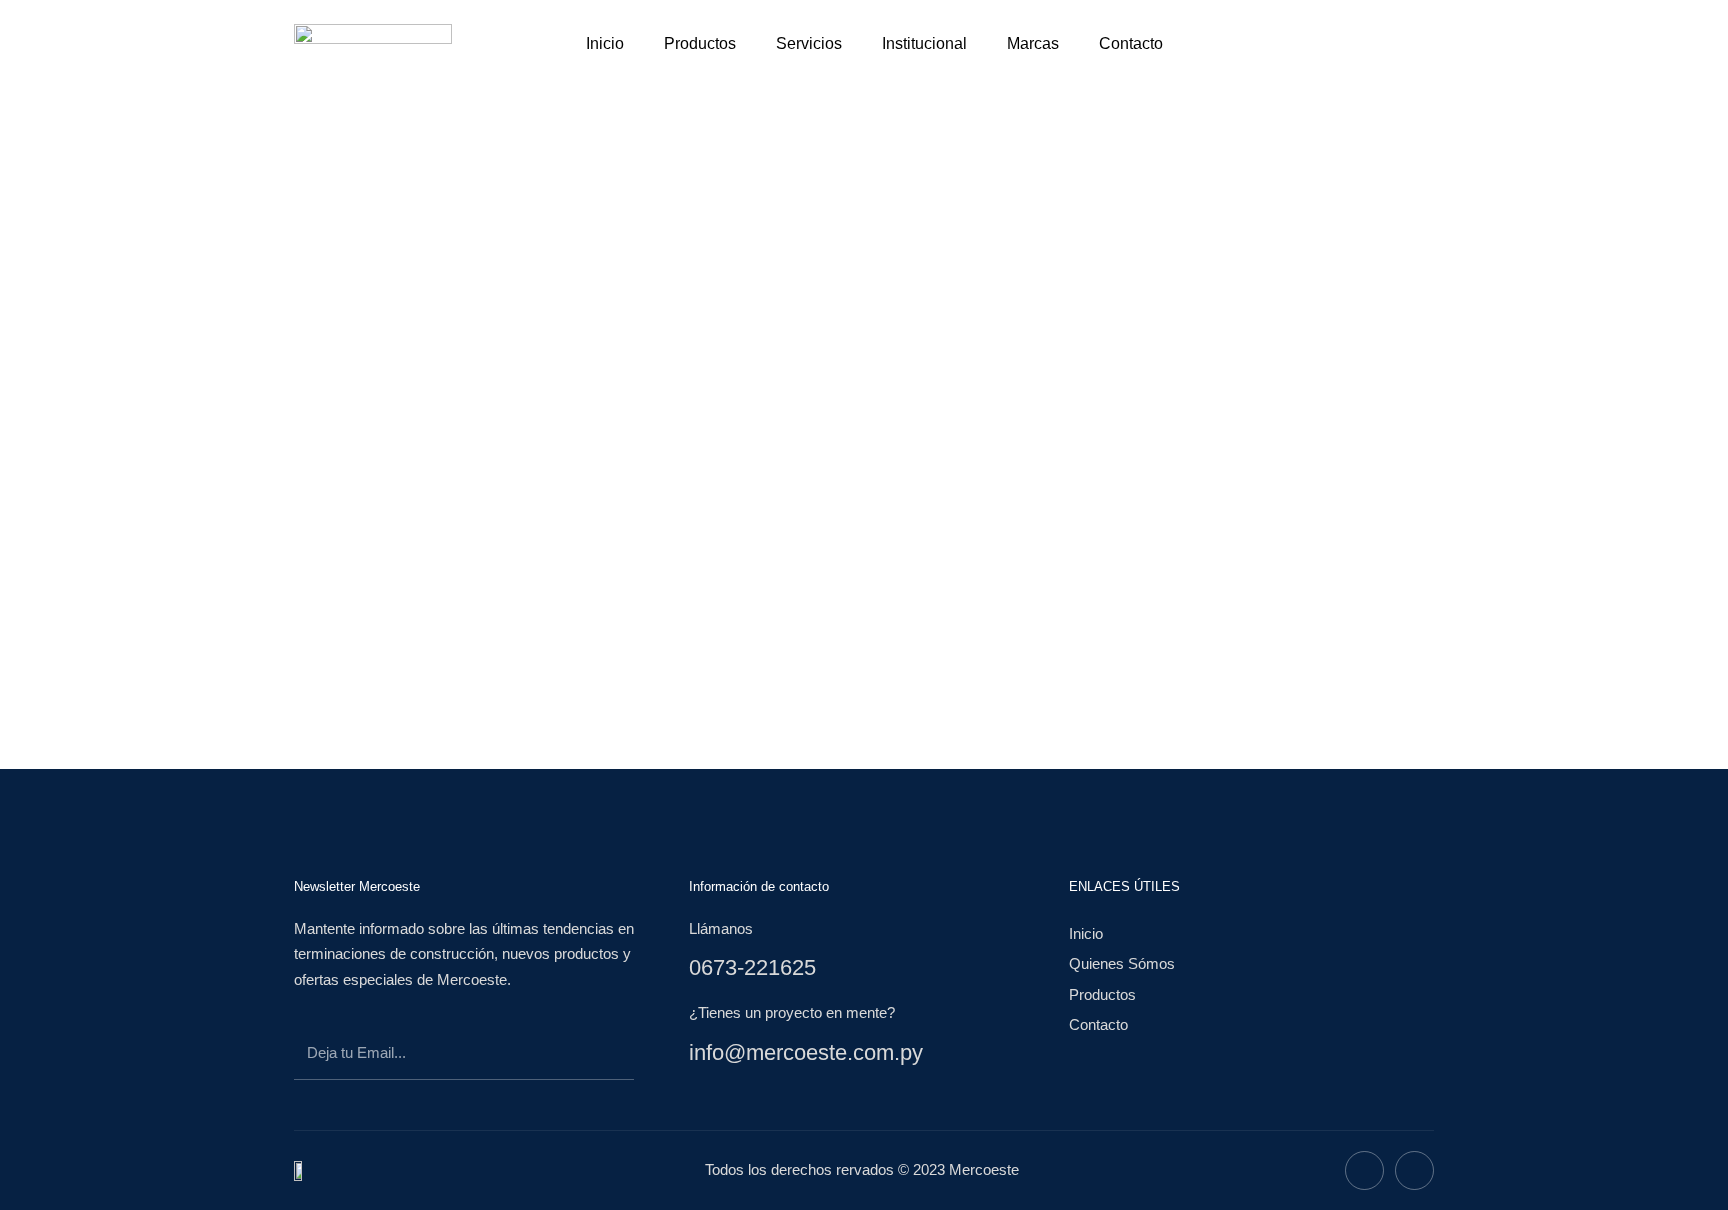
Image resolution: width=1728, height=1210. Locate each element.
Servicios (809, 43)
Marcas (1033, 43)
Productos (700, 43)
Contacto (1131, 43)
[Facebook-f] (1364, 1170)
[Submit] (600, 1056)
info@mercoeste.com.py (806, 1052)
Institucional (924, 43)
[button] (1249, 40)
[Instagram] (1414, 1170)
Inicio (605, 43)
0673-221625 (752, 967)
